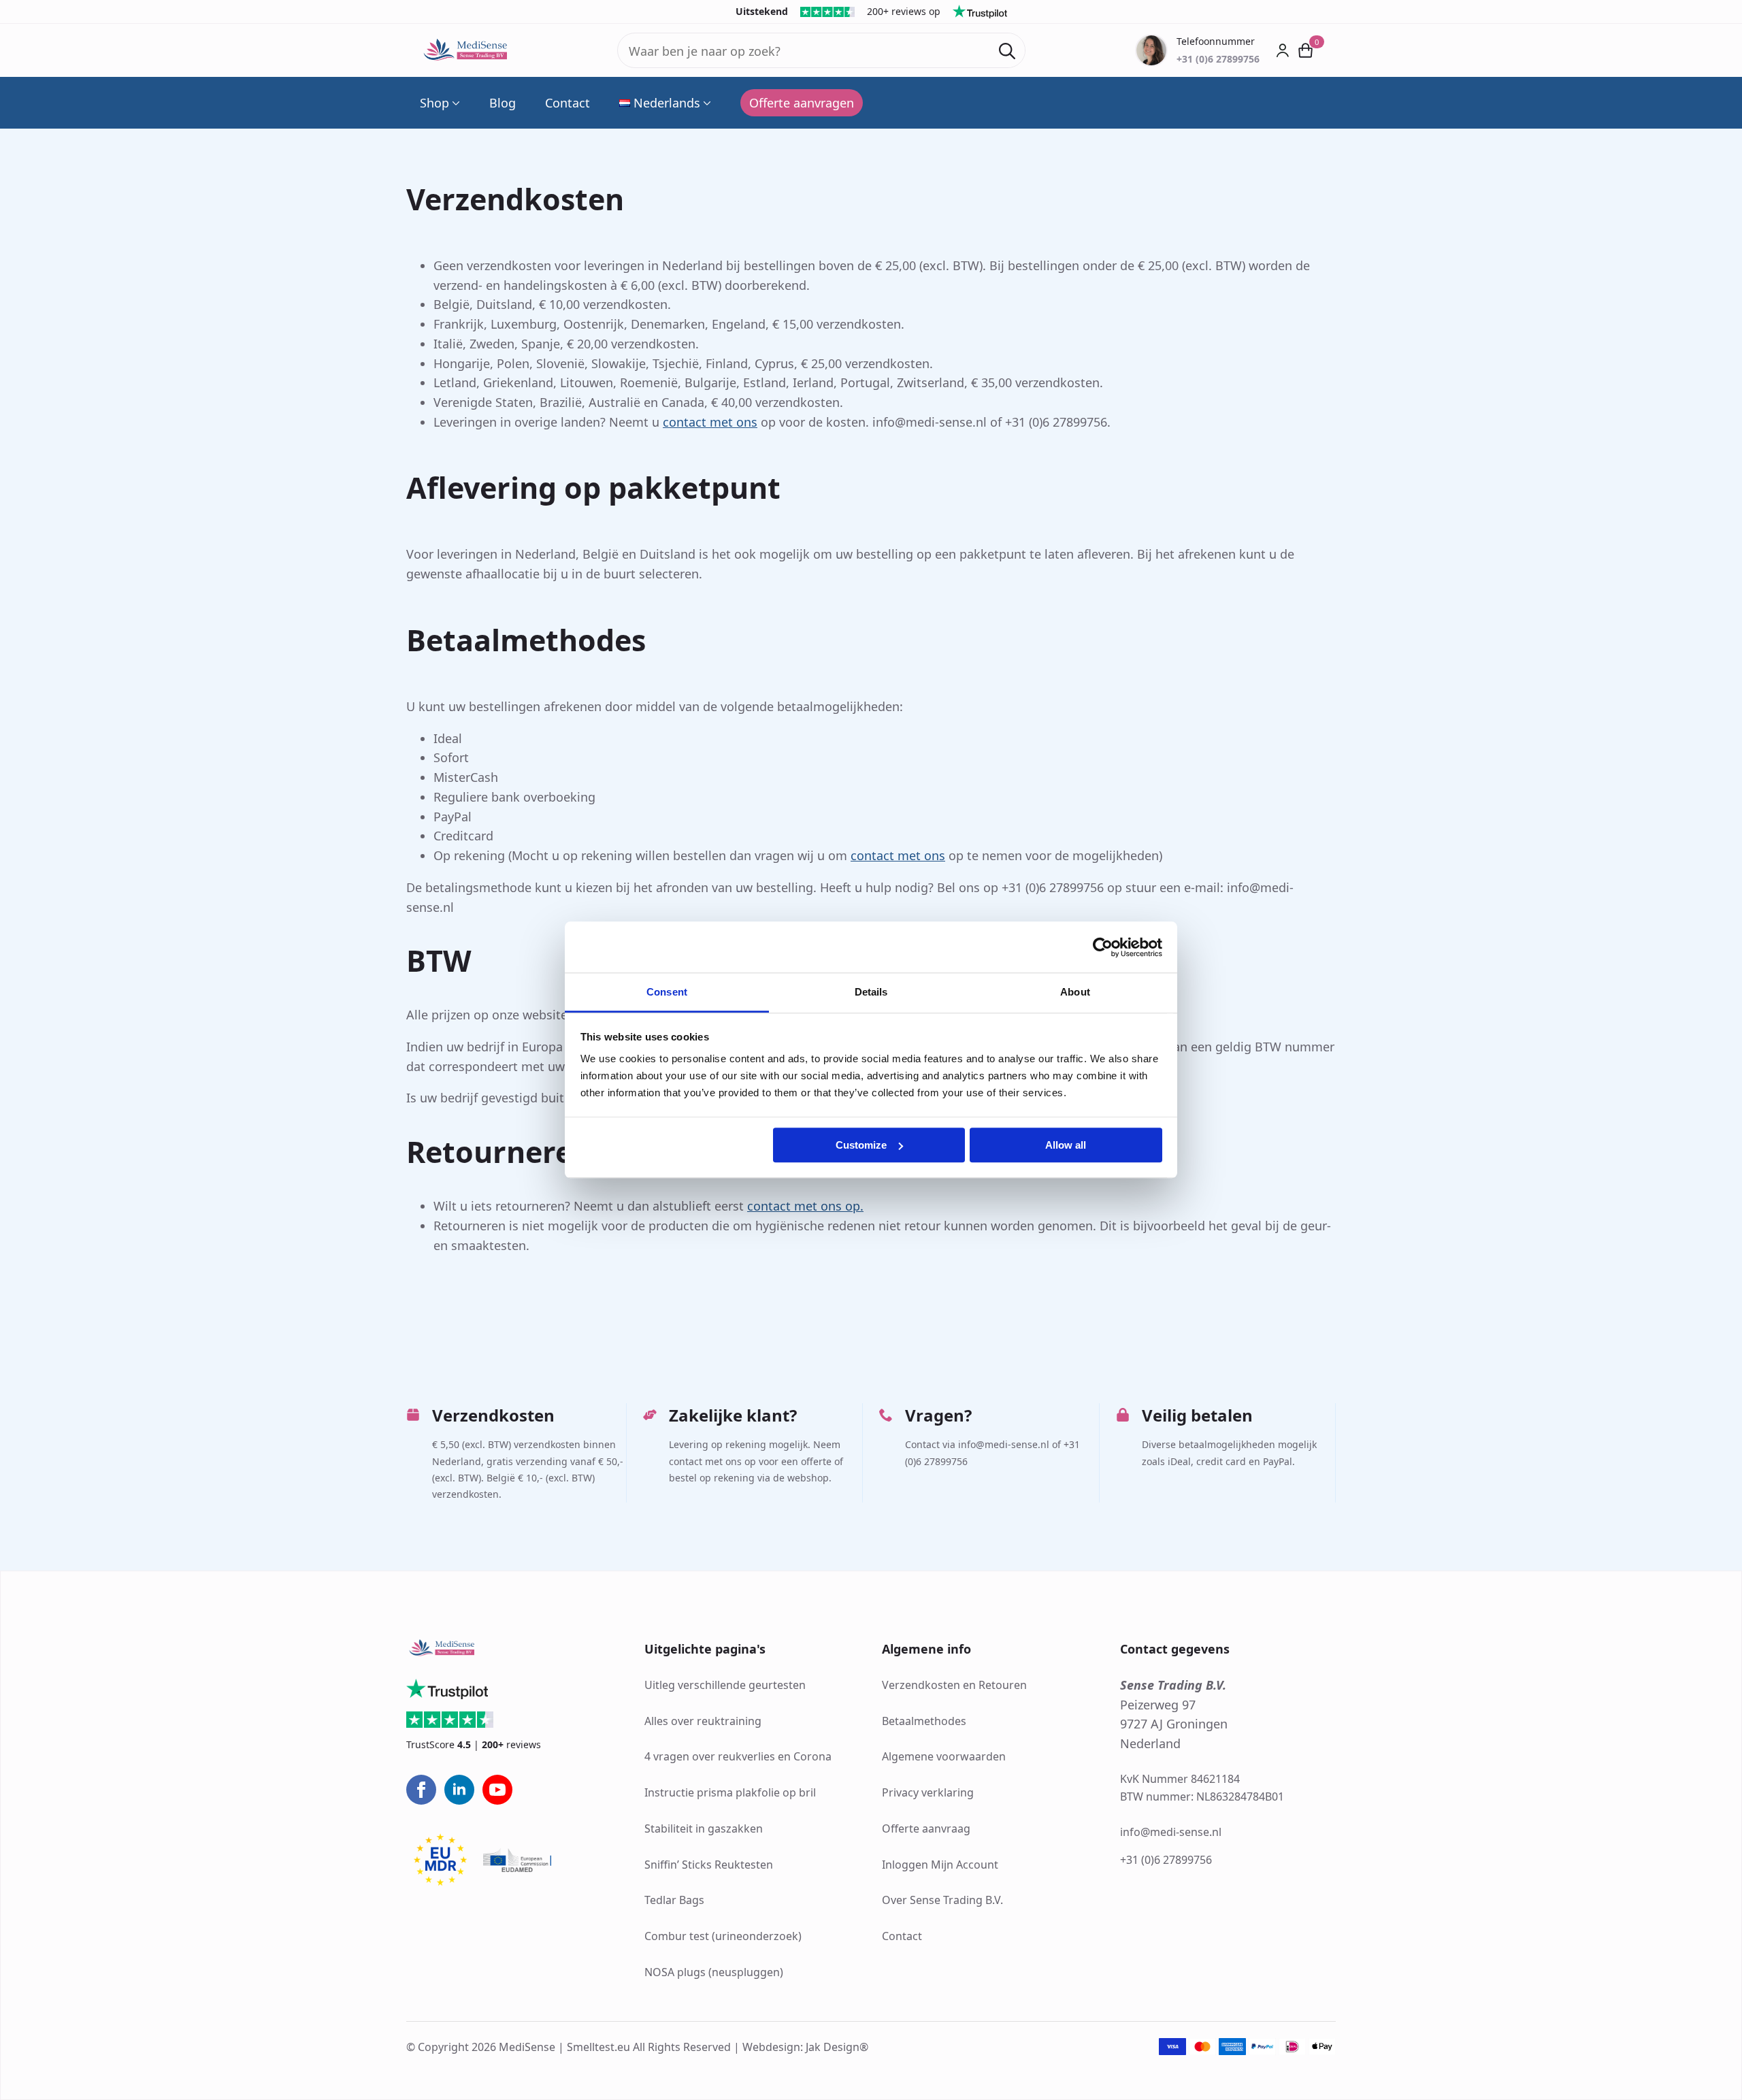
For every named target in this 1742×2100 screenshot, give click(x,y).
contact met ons (710, 422)
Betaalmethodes (924, 1721)
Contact (568, 103)
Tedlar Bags (674, 1900)
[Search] (1007, 51)
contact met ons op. (805, 1206)
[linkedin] (459, 1790)
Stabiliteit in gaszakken (704, 1828)
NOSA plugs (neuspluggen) (714, 1972)
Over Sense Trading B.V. (942, 1900)
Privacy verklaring (928, 1792)
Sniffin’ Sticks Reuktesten (709, 1865)
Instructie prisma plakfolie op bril (730, 1792)
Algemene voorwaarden (944, 1756)
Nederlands (667, 103)
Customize (861, 1145)
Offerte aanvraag (926, 1828)
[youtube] (497, 1790)
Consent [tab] (667, 992)
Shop (434, 103)
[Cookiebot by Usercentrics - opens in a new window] (1103, 947)
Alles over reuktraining (703, 1721)
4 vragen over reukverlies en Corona (738, 1756)
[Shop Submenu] (455, 103)
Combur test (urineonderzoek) (723, 1936)
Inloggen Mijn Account (940, 1865)
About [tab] (1075, 992)
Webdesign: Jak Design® (805, 2047)
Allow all (1066, 1145)
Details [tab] (871, 992)
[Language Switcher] (706, 103)
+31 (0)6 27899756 (1166, 1860)
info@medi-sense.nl (1171, 1832)
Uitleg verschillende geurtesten (725, 1685)
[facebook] (421, 1790)
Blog (503, 103)
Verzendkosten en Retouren (954, 1685)
